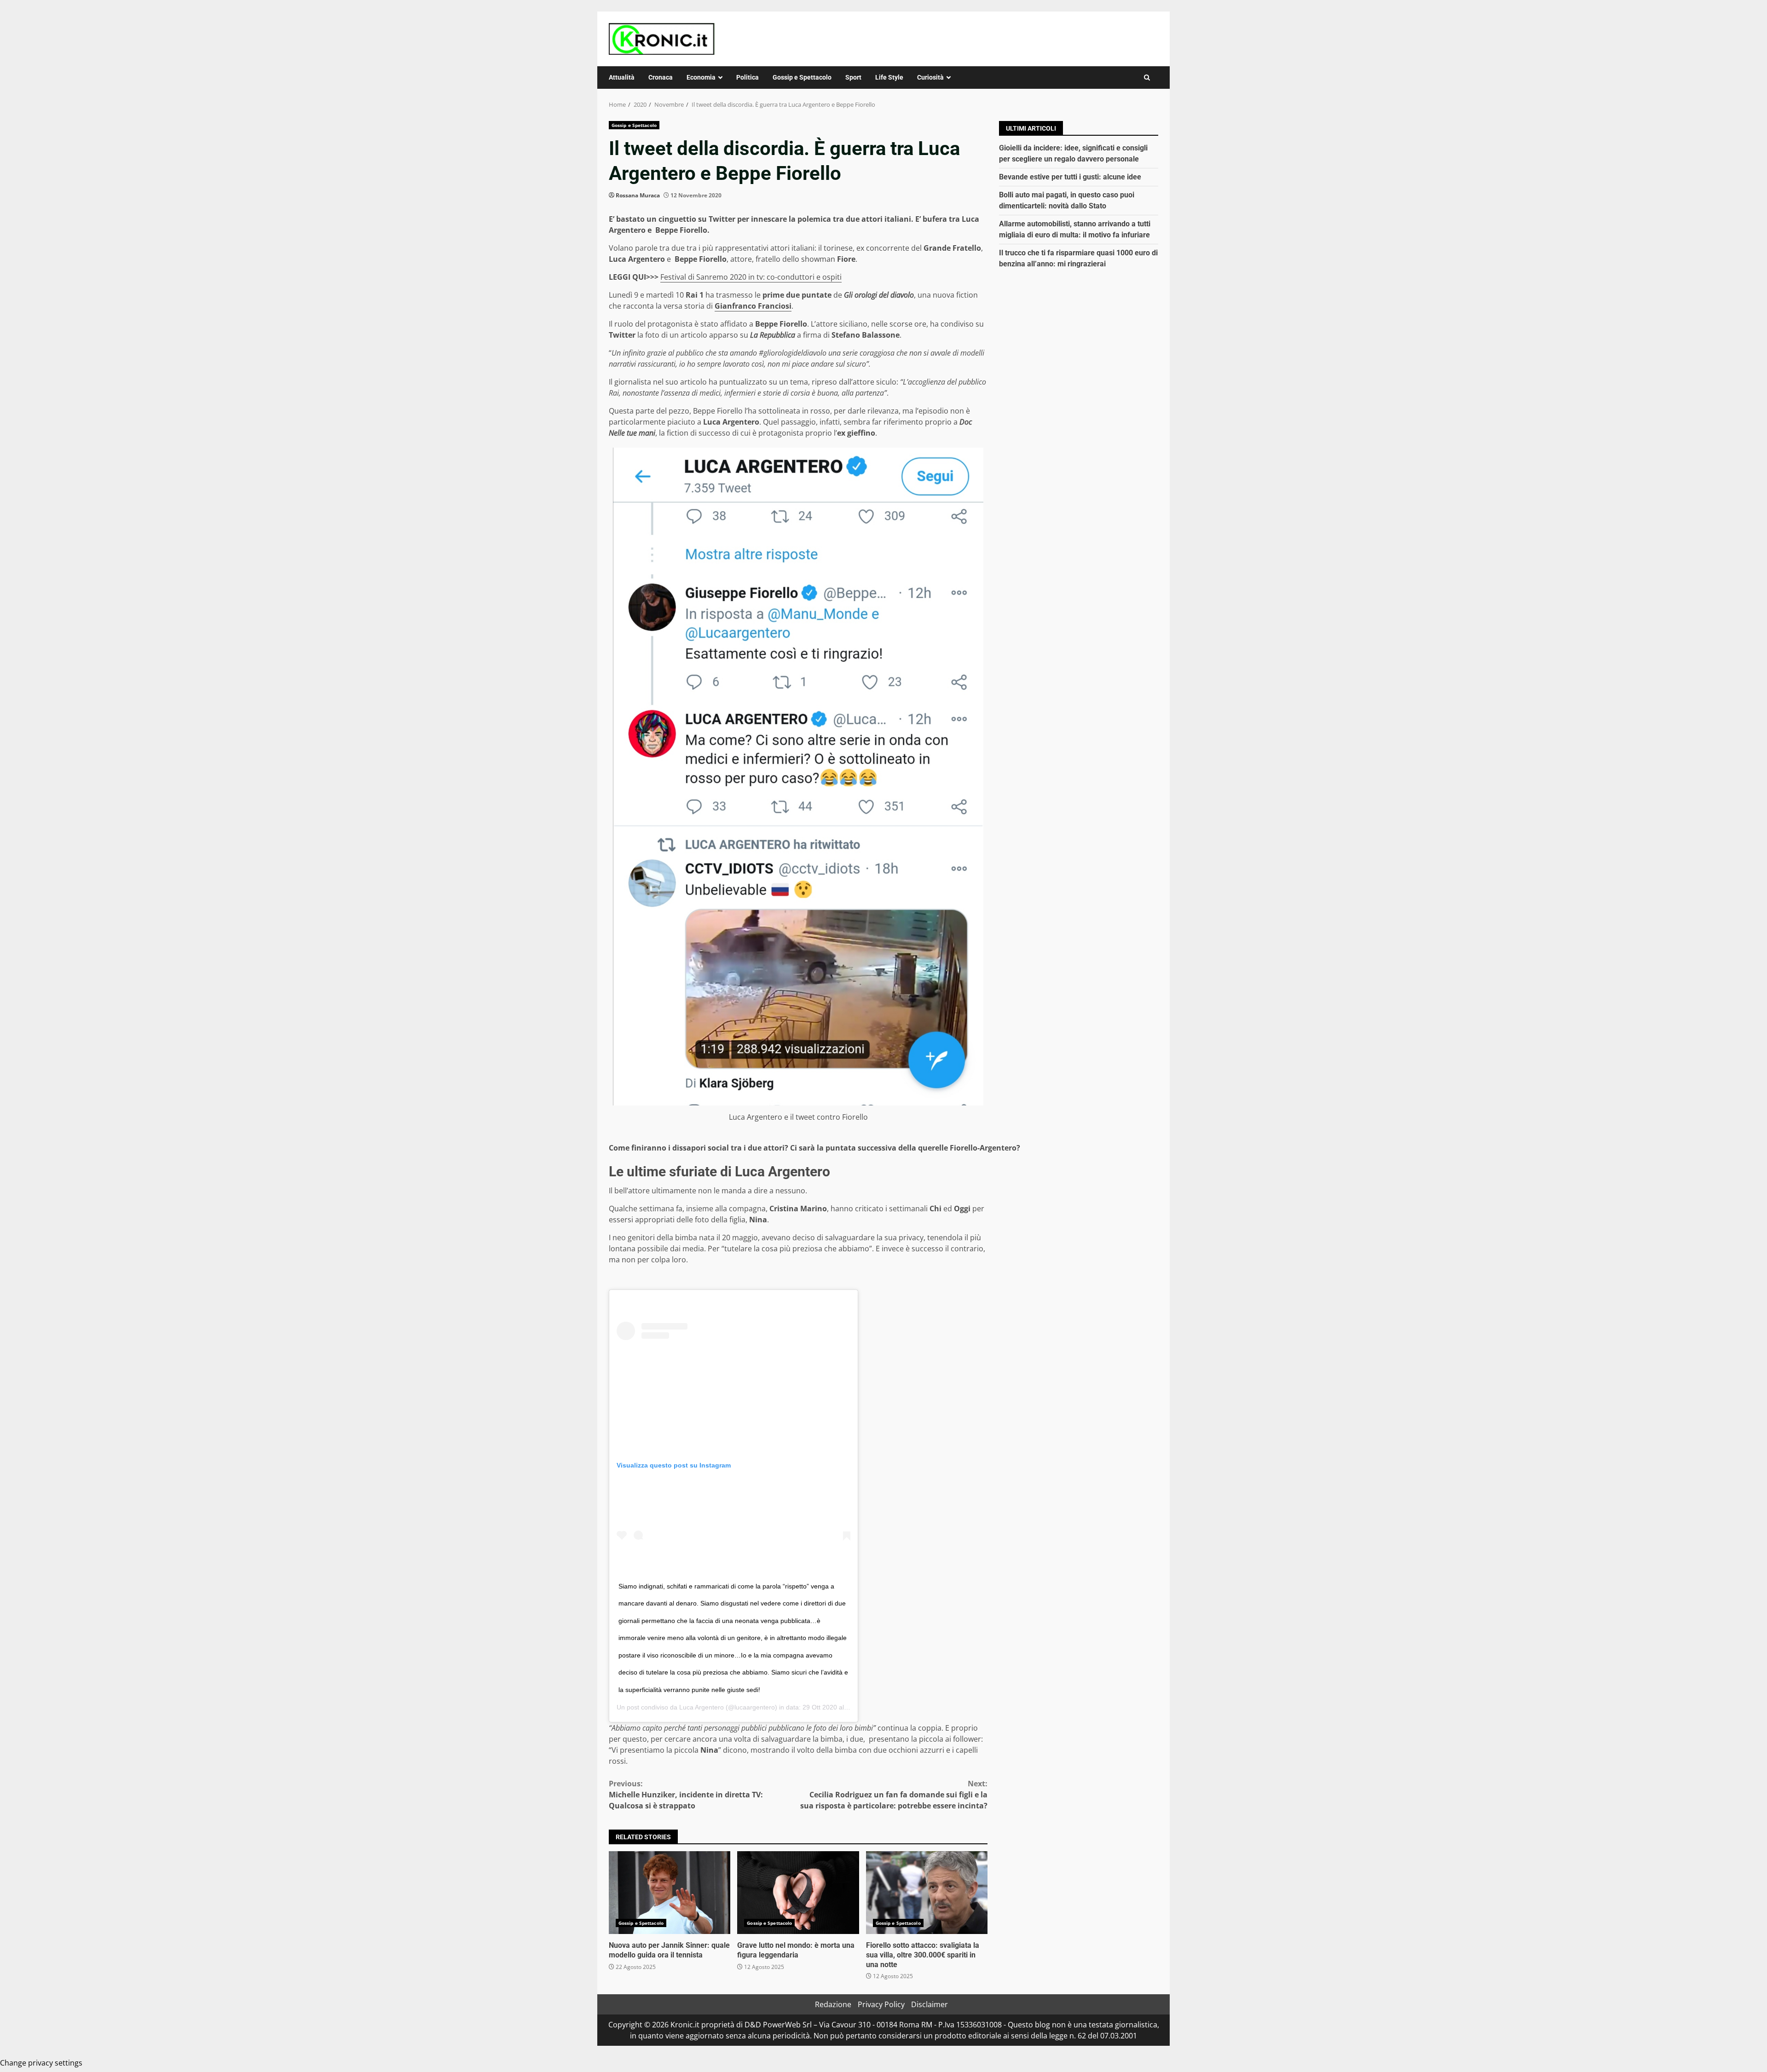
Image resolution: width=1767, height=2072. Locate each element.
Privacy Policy (881, 2004)
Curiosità (930, 77)
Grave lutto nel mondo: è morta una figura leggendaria (798, 1893)
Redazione (833, 2004)
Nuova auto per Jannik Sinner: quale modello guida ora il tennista (670, 1893)
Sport (853, 77)
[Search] (1147, 78)
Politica (748, 77)
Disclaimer (930, 2004)
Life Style (889, 77)
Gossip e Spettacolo (802, 77)
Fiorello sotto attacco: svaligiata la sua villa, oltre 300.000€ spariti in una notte (927, 1893)
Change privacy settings (41, 2063)
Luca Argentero (702, 1707)
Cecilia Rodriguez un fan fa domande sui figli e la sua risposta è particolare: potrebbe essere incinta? (894, 1795)
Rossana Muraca (638, 195)
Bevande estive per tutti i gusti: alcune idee (1070, 177)
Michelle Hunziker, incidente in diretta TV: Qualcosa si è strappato (686, 1795)
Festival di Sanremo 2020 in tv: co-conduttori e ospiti (751, 277)
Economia (701, 77)
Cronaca (661, 77)
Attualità (622, 77)
